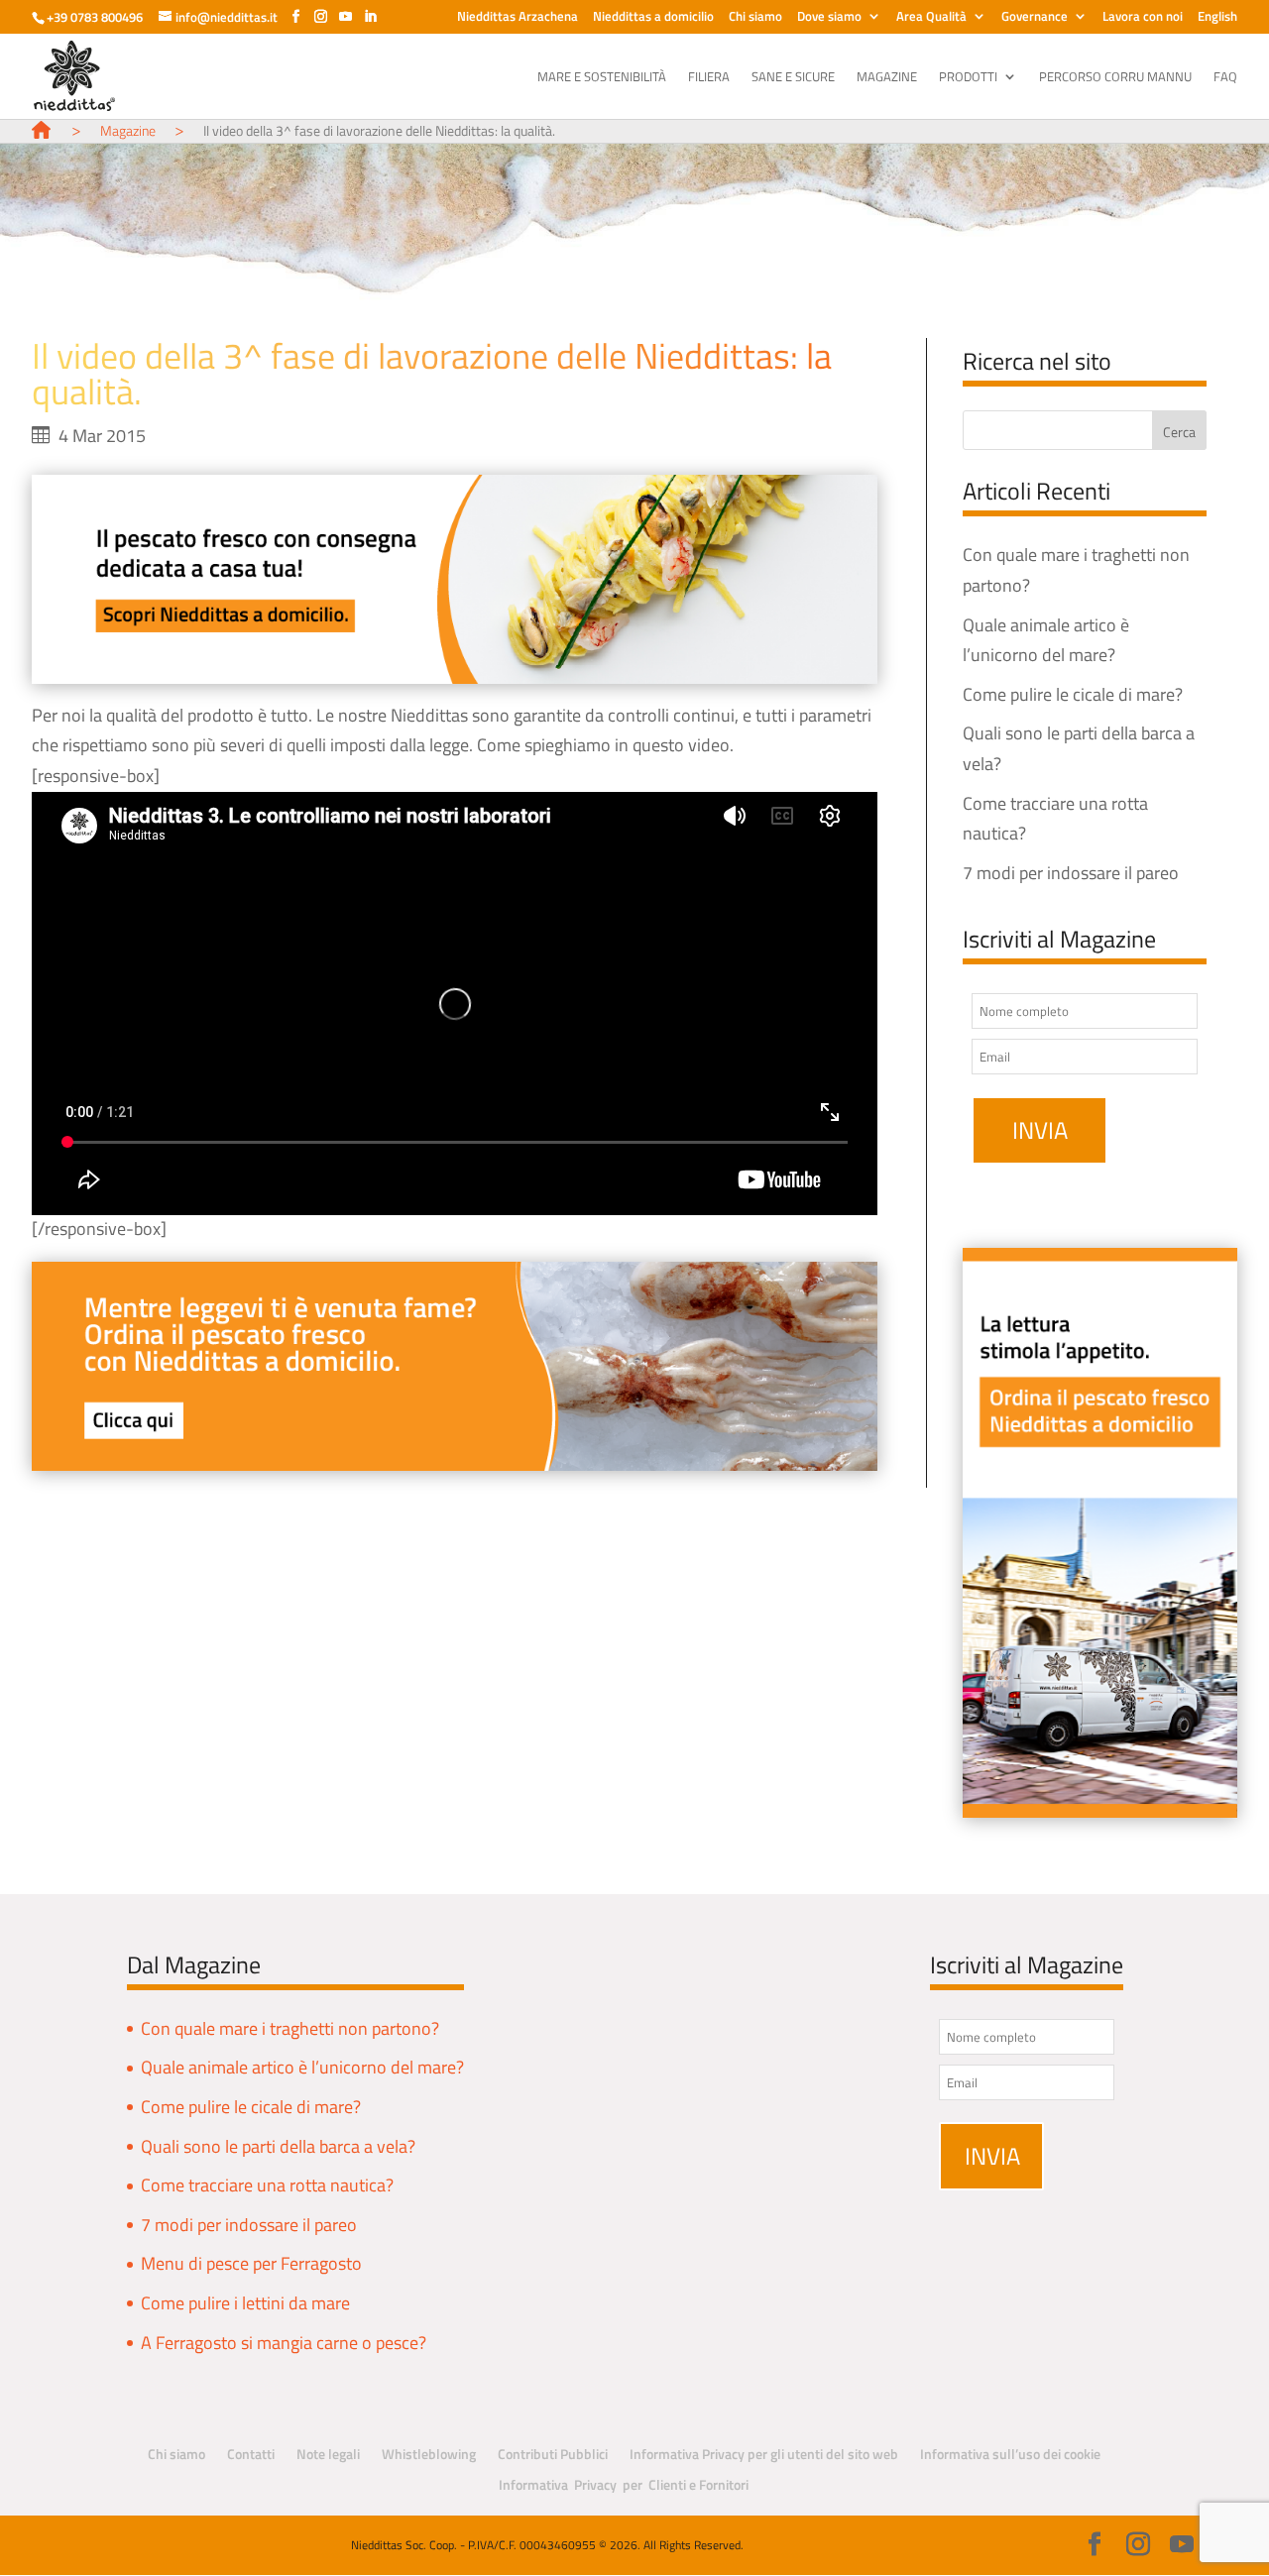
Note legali (328, 2454)
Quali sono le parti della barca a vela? (278, 2146)
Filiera (709, 78)
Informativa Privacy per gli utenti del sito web (764, 2454)
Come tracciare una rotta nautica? (267, 2185)
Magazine (887, 78)
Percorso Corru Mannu (1115, 78)
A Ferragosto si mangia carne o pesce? (284, 2343)
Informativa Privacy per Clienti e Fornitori (624, 2484)
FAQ (1225, 78)
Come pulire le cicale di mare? (1073, 694)
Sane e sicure (793, 78)
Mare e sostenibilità (602, 78)
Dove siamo (829, 18)
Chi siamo (755, 18)
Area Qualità (931, 18)
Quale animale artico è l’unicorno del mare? (302, 2067)
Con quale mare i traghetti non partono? (290, 2028)
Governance (1035, 18)
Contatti (251, 2454)
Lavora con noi (1143, 18)
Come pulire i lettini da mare (245, 2303)
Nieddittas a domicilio (653, 18)
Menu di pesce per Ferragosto (251, 2263)
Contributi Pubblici (553, 2454)
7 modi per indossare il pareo (1071, 873)
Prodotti (968, 78)
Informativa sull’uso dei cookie (1010, 2454)
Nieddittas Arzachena (518, 18)
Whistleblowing (429, 2454)
